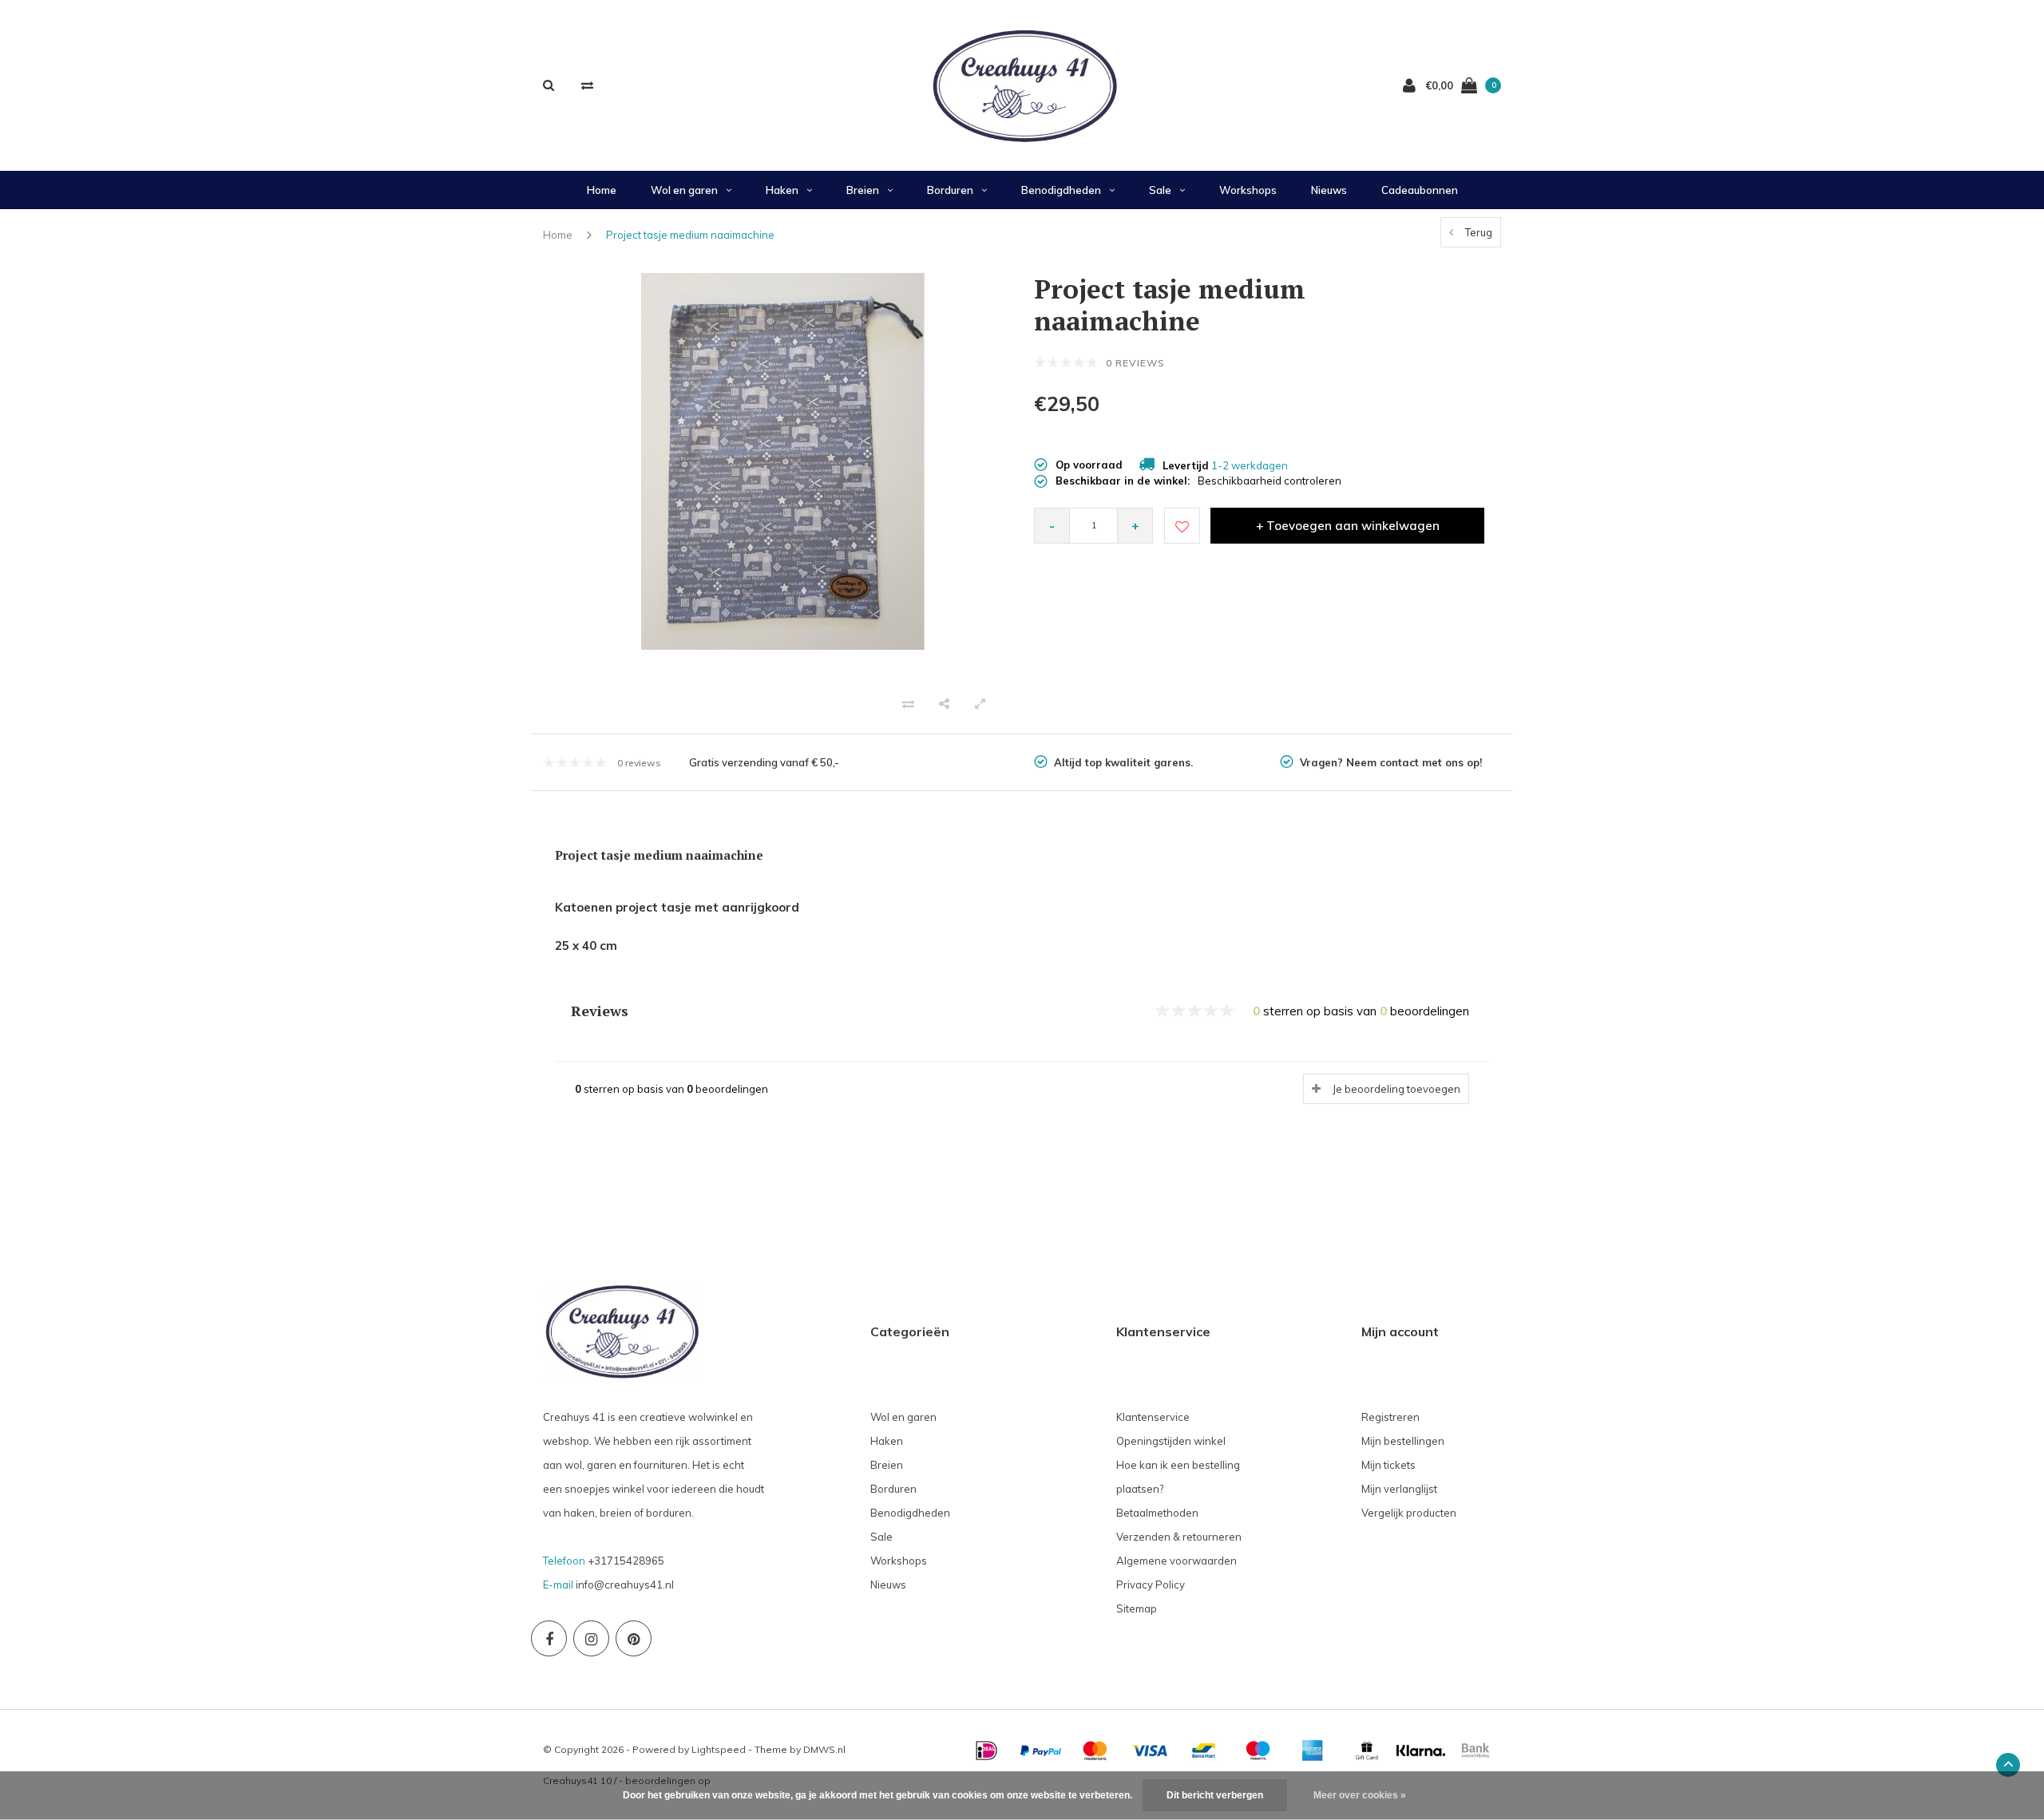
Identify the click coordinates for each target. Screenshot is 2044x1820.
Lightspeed (719, 1749)
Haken (782, 190)
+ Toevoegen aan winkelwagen (1348, 526)
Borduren (950, 190)
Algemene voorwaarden (1176, 1561)
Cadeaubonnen (1420, 190)
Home (602, 190)
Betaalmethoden (1157, 1513)
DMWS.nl (824, 1749)
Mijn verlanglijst (1399, 1489)
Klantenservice (1153, 1417)
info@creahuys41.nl (625, 1585)
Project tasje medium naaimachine (690, 235)
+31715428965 (626, 1561)
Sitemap (1137, 1608)
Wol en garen (684, 190)
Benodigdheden (1061, 190)
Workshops (1248, 190)
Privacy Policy (1151, 1585)
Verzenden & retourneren (1179, 1537)
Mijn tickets (1388, 1465)
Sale (1160, 190)
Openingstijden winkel (1171, 1441)
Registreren (1390, 1417)
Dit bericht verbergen (1215, 1795)
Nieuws (1329, 190)
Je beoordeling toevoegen (1396, 1089)
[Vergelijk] (587, 85)
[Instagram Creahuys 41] (591, 1638)
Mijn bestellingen (1403, 1441)
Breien (863, 190)
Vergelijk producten (1409, 1513)
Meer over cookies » (1360, 1795)
